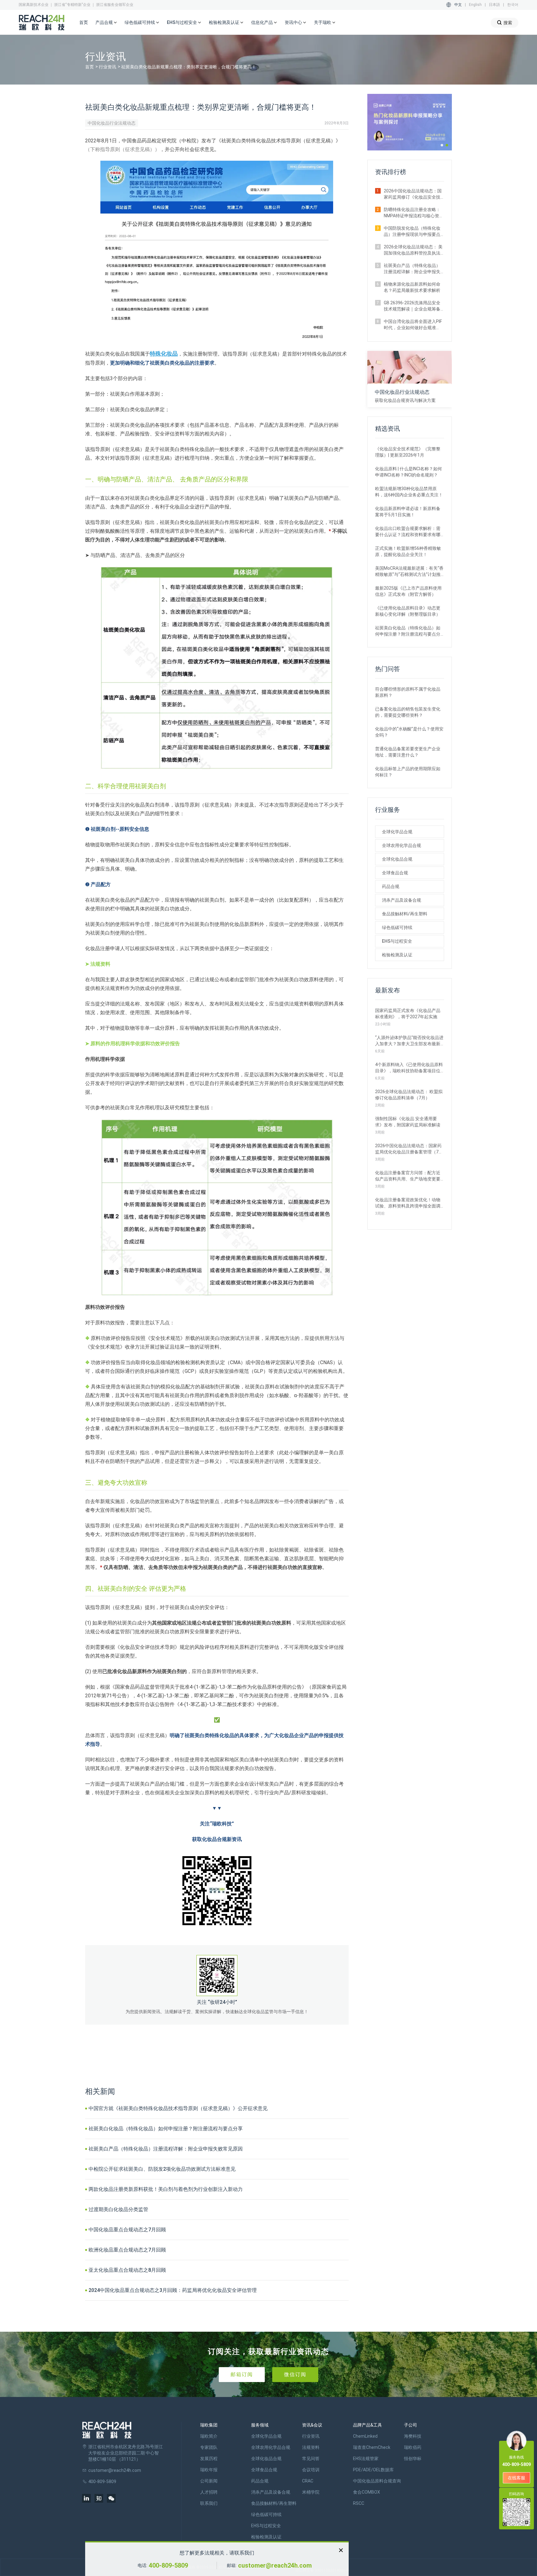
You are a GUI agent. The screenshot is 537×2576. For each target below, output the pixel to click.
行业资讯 (108, 67)
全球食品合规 (395, 873)
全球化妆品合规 (397, 859)
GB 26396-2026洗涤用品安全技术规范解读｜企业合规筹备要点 (412, 306)
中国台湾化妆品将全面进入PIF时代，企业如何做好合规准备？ (413, 325)
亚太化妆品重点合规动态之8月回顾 (127, 2270)
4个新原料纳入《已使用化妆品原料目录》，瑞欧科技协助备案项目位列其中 (409, 1068)
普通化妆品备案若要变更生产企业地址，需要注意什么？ (408, 752)
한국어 (513, 5)
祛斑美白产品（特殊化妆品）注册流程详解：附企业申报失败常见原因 (166, 2149)
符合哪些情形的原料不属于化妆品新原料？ (408, 692)
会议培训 (311, 2470)
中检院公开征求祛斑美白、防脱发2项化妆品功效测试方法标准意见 (162, 2169)
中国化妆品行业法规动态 (112, 123)
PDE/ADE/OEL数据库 (373, 2470)
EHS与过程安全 (397, 941)
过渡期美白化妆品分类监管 (118, 2209)
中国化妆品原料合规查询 (377, 2481)
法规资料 (311, 2447)
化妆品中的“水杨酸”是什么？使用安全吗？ (409, 732)
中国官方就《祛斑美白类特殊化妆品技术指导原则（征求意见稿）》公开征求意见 (178, 2108)
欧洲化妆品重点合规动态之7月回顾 (127, 2250)
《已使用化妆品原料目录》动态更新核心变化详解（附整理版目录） (408, 611)
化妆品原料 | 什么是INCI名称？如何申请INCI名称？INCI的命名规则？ (408, 472)
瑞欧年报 (209, 2470)
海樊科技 (413, 2436)
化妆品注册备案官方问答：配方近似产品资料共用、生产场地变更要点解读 (408, 1176)
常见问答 (311, 2459)
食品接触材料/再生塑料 (405, 914)
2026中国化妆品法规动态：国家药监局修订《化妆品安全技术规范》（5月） (413, 194)
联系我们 (209, 2503)
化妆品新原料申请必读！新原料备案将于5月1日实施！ (408, 512)
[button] (442, 145)
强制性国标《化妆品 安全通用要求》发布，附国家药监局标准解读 (408, 1122)
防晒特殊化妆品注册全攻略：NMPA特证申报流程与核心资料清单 (414, 213)
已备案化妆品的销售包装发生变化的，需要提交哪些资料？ (408, 712)
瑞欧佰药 (413, 2447)
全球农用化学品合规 (402, 845)
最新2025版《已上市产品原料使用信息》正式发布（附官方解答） (408, 591)
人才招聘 (209, 2492)
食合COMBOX (367, 2492)
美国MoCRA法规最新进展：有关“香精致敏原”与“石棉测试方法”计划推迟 (409, 572)
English (475, 5)
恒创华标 (413, 2459)
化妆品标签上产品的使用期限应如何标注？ (408, 772)
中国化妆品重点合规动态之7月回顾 (127, 2230)
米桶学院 (311, 2492)
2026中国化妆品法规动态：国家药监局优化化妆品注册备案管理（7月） (408, 1149)
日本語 (494, 5)
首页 (84, 22)
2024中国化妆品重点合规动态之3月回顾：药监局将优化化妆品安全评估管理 (173, 2290)
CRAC (308, 2481)
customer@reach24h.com (275, 2565)
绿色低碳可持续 (397, 927)
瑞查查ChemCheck (372, 2447)
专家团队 (209, 2447)
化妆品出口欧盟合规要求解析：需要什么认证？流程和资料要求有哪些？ (408, 532)
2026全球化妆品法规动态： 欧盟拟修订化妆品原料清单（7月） (409, 1095)
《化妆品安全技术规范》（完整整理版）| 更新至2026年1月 (408, 452)
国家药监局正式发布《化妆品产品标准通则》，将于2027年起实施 (408, 1014)
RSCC (359, 2503)
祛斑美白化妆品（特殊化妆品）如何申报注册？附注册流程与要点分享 (166, 2129)
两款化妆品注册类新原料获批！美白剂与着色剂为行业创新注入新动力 (166, 2189)
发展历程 (209, 2459)
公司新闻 (209, 2481)
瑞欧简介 (209, 2436)
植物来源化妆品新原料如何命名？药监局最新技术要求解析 (412, 287)
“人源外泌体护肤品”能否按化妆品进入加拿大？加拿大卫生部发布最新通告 (409, 1041)
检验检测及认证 (397, 955)
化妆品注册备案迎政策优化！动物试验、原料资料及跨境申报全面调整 (408, 1203)
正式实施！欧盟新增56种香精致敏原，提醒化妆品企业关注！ (408, 551)
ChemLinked (365, 2436)
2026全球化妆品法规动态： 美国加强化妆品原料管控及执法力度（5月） (413, 250)
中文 (458, 5)
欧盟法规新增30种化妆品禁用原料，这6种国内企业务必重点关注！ (409, 492)
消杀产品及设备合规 (402, 900)
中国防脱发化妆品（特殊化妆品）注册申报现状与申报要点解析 (412, 232)
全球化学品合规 (397, 832)
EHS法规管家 (366, 2459)
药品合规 (391, 886)
